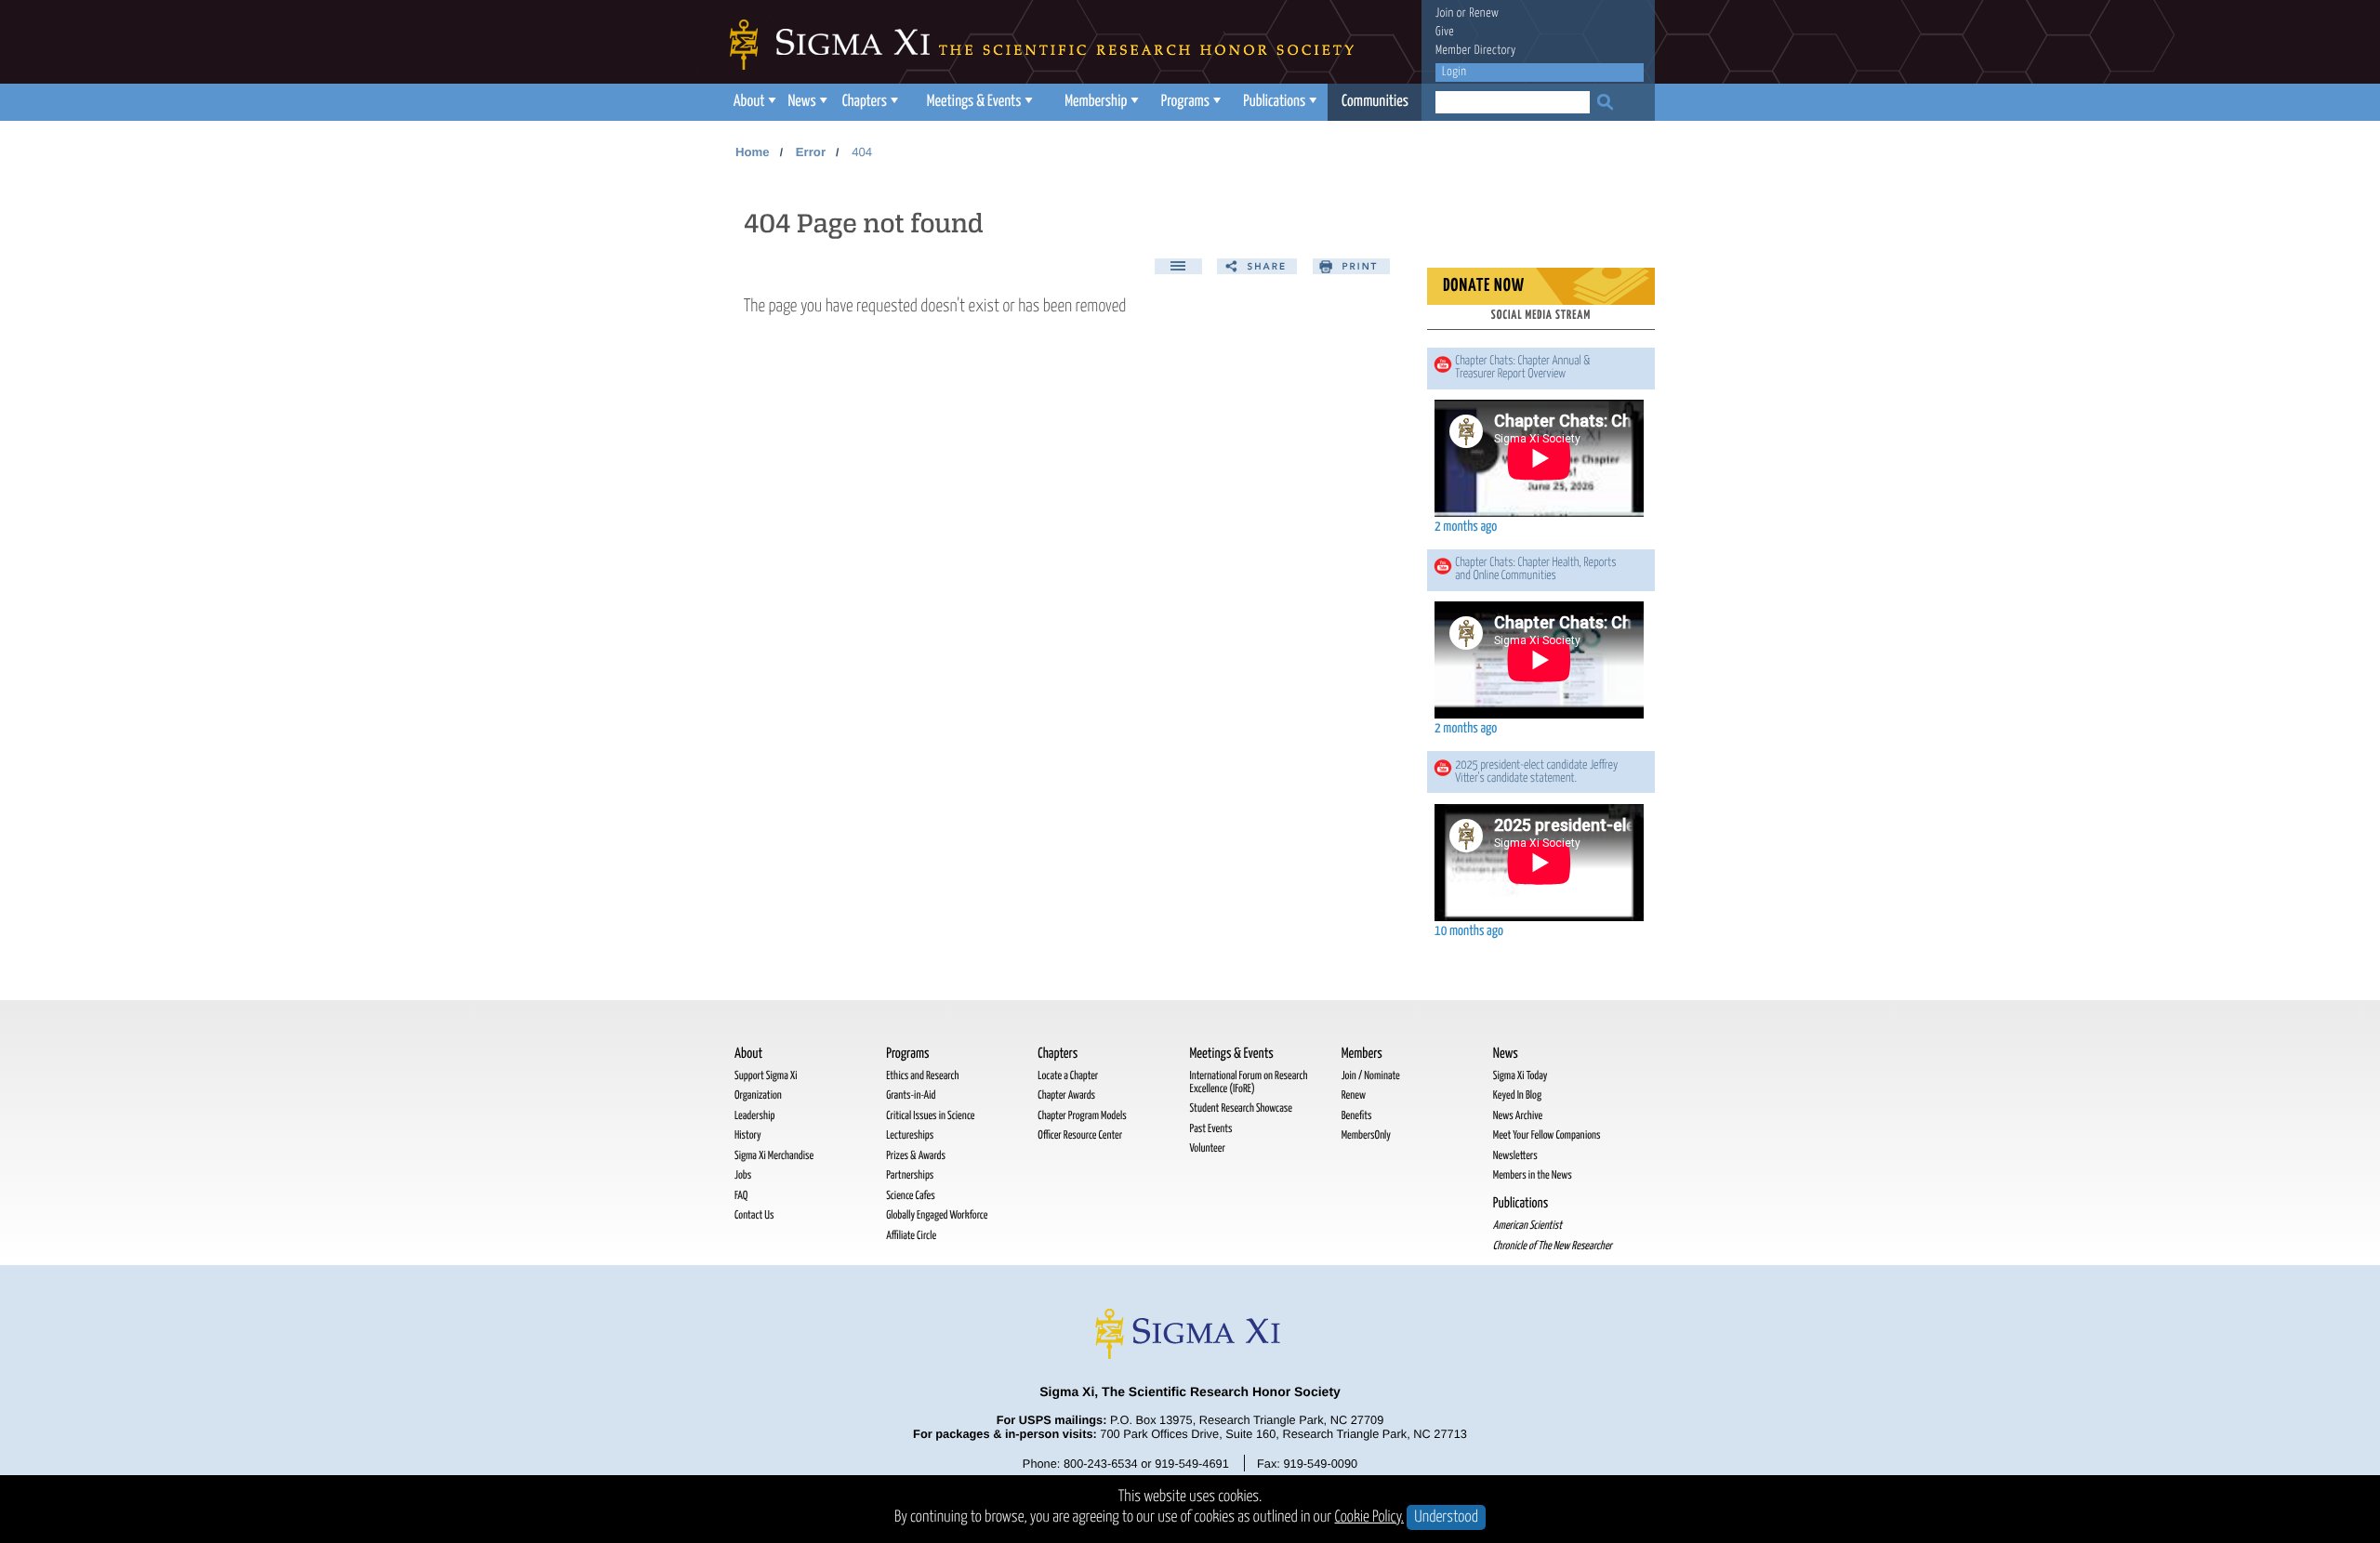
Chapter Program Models (1082, 1116)
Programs (1185, 102)
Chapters (865, 102)
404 (862, 152)
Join (1445, 13)
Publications (1274, 102)
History (748, 1135)
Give (1445, 32)
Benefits (1357, 1116)
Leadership (754, 1116)
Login (1454, 72)
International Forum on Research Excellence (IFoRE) (1248, 1082)
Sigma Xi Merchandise (774, 1156)
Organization (758, 1095)
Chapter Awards (1066, 1095)
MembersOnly (1366, 1135)
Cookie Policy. (1370, 1517)
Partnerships (910, 1175)
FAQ (741, 1196)
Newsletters (1515, 1156)
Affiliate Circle (911, 1236)
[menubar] (1074, 102)
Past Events (1210, 1129)
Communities (1375, 102)
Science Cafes (911, 1196)
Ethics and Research (922, 1076)
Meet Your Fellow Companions (1547, 1135)
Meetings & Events (974, 102)
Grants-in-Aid (911, 1095)
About (749, 102)
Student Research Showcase (1240, 1108)
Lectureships (910, 1135)
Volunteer (1207, 1148)
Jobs (743, 1175)
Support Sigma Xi (766, 1076)
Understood (1446, 1517)
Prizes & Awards (916, 1156)
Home (753, 152)
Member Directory (1476, 51)
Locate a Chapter (1068, 1076)
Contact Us (754, 1215)
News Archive (1518, 1116)
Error (811, 152)
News (801, 102)
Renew (1484, 13)
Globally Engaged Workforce (937, 1215)
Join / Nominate (1371, 1076)
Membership (1096, 102)
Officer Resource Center (1080, 1135)
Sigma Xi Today (1521, 1076)
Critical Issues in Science (930, 1116)
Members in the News (1533, 1175)
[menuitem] (753, 102)
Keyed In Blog (1517, 1095)
